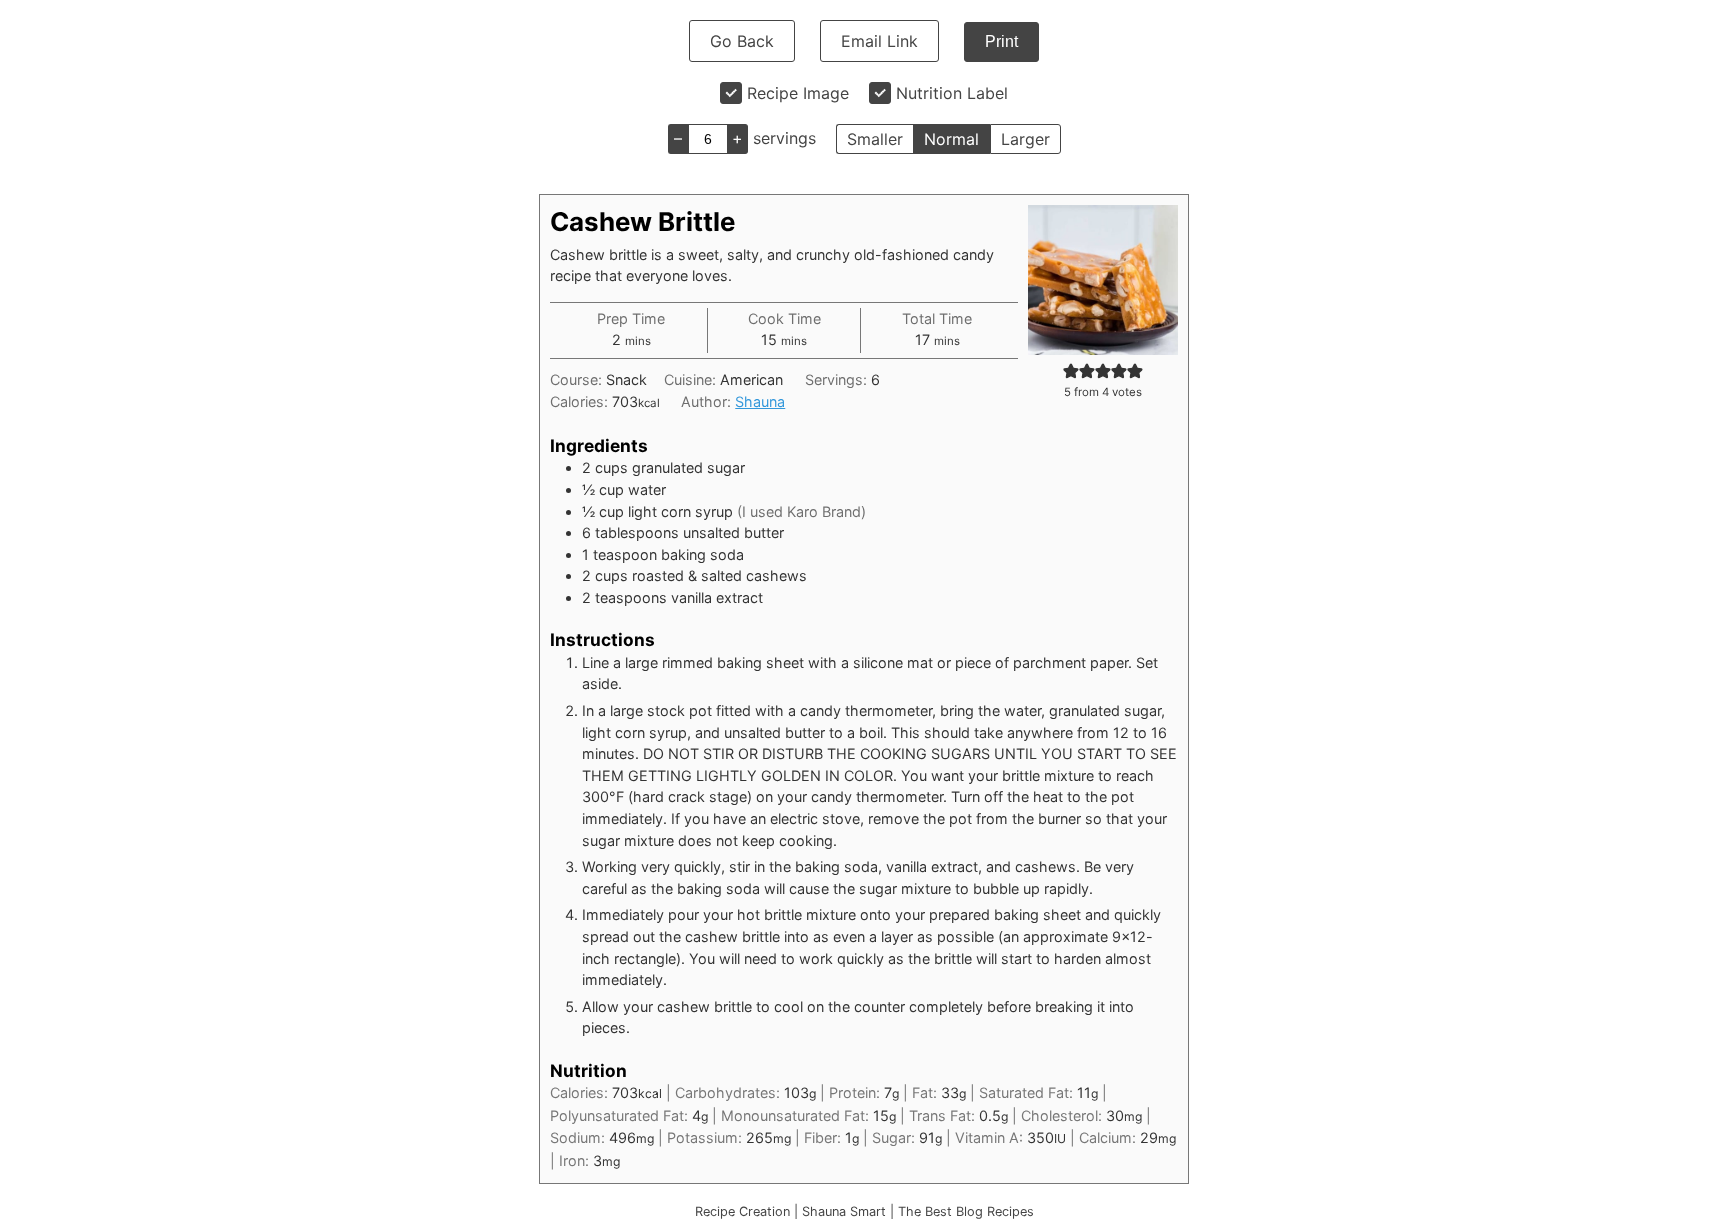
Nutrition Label (952, 93)
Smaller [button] (875, 139)
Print (1001, 41)
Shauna (760, 401)
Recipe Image (798, 93)
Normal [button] (951, 139)
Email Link (879, 41)
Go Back (742, 41)
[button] (1071, 370)
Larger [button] (1025, 139)
